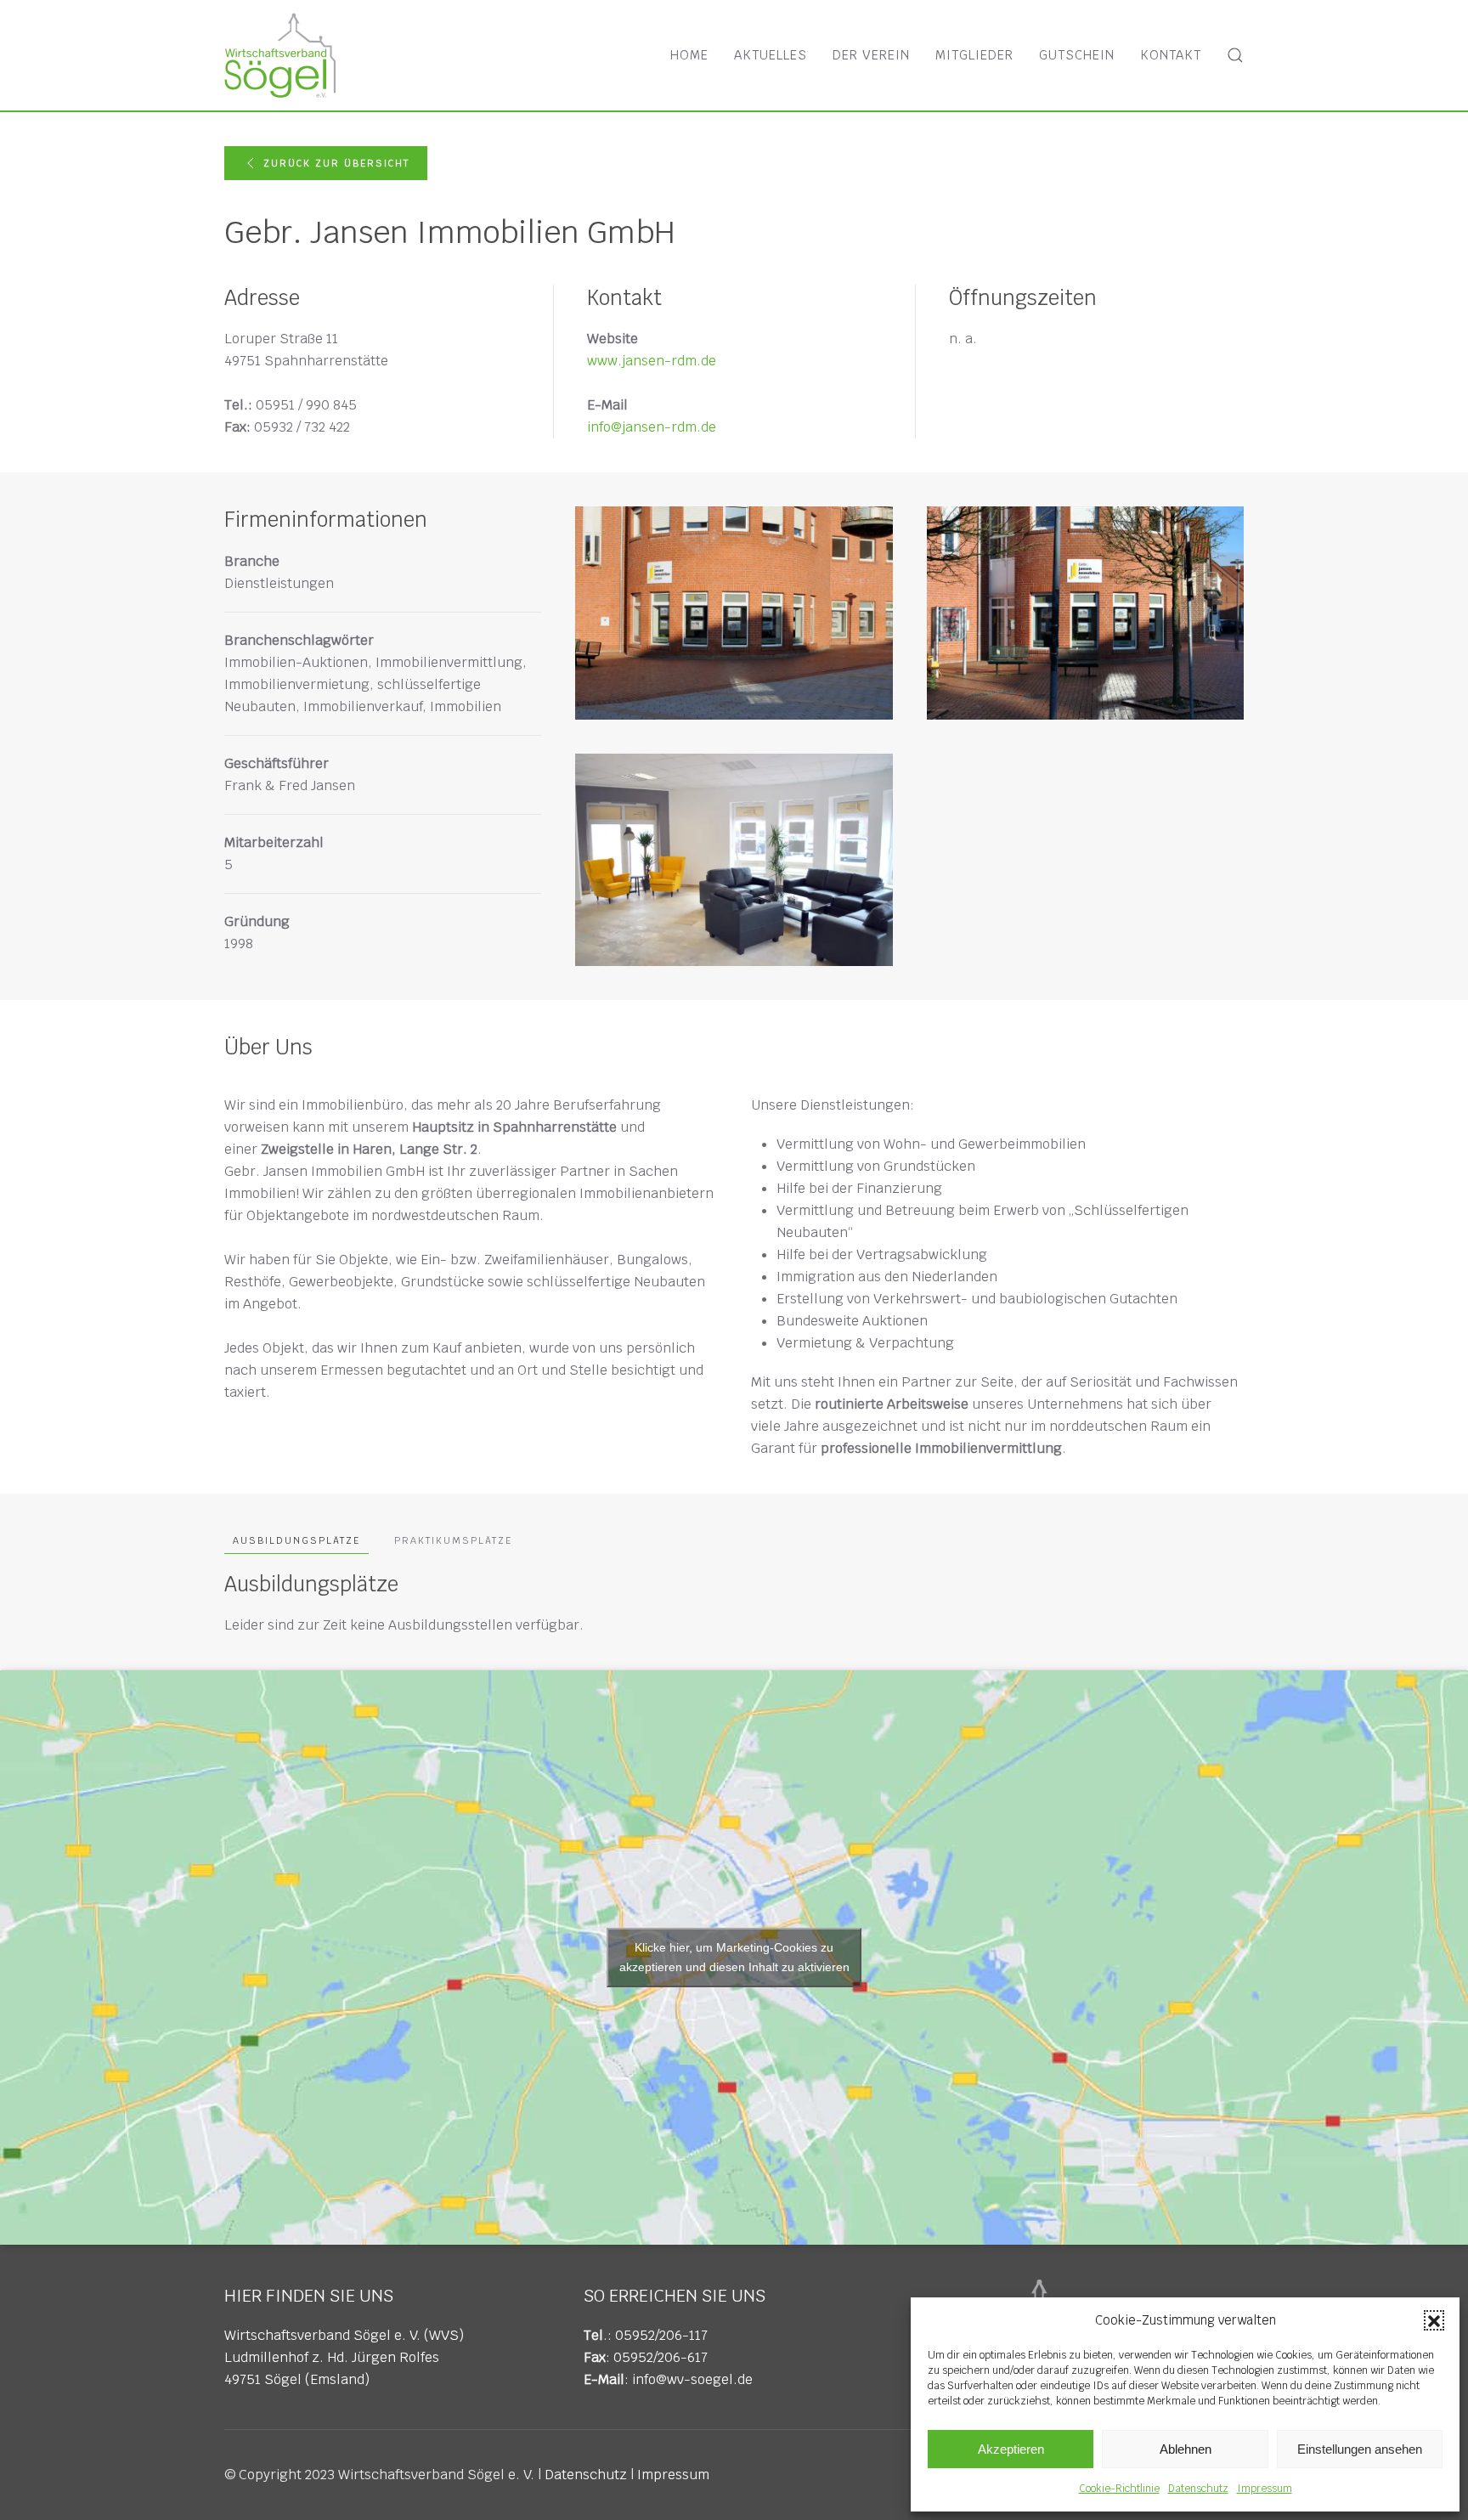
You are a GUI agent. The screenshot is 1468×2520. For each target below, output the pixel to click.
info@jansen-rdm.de (652, 427)
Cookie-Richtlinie (1119, 2489)
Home (689, 55)
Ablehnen (1186, 2449)
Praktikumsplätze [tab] (453, 1540)
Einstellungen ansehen (1360, 2449)
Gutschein (1077, 55)
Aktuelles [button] (771, 55)
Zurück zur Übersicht (336, 163)
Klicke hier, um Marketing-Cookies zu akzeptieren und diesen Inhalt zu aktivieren (734, 1957)
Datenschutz (1198, 2489)
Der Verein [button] (871, 55)
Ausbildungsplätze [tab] (296, 1540)
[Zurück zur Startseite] (280, 55)
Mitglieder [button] (974, 55)
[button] (1434, 2320)
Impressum (1265, 2489)
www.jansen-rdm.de (652, 361)
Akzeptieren (1011, 2449)
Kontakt (1171, 55)
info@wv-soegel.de (692, 2379)
